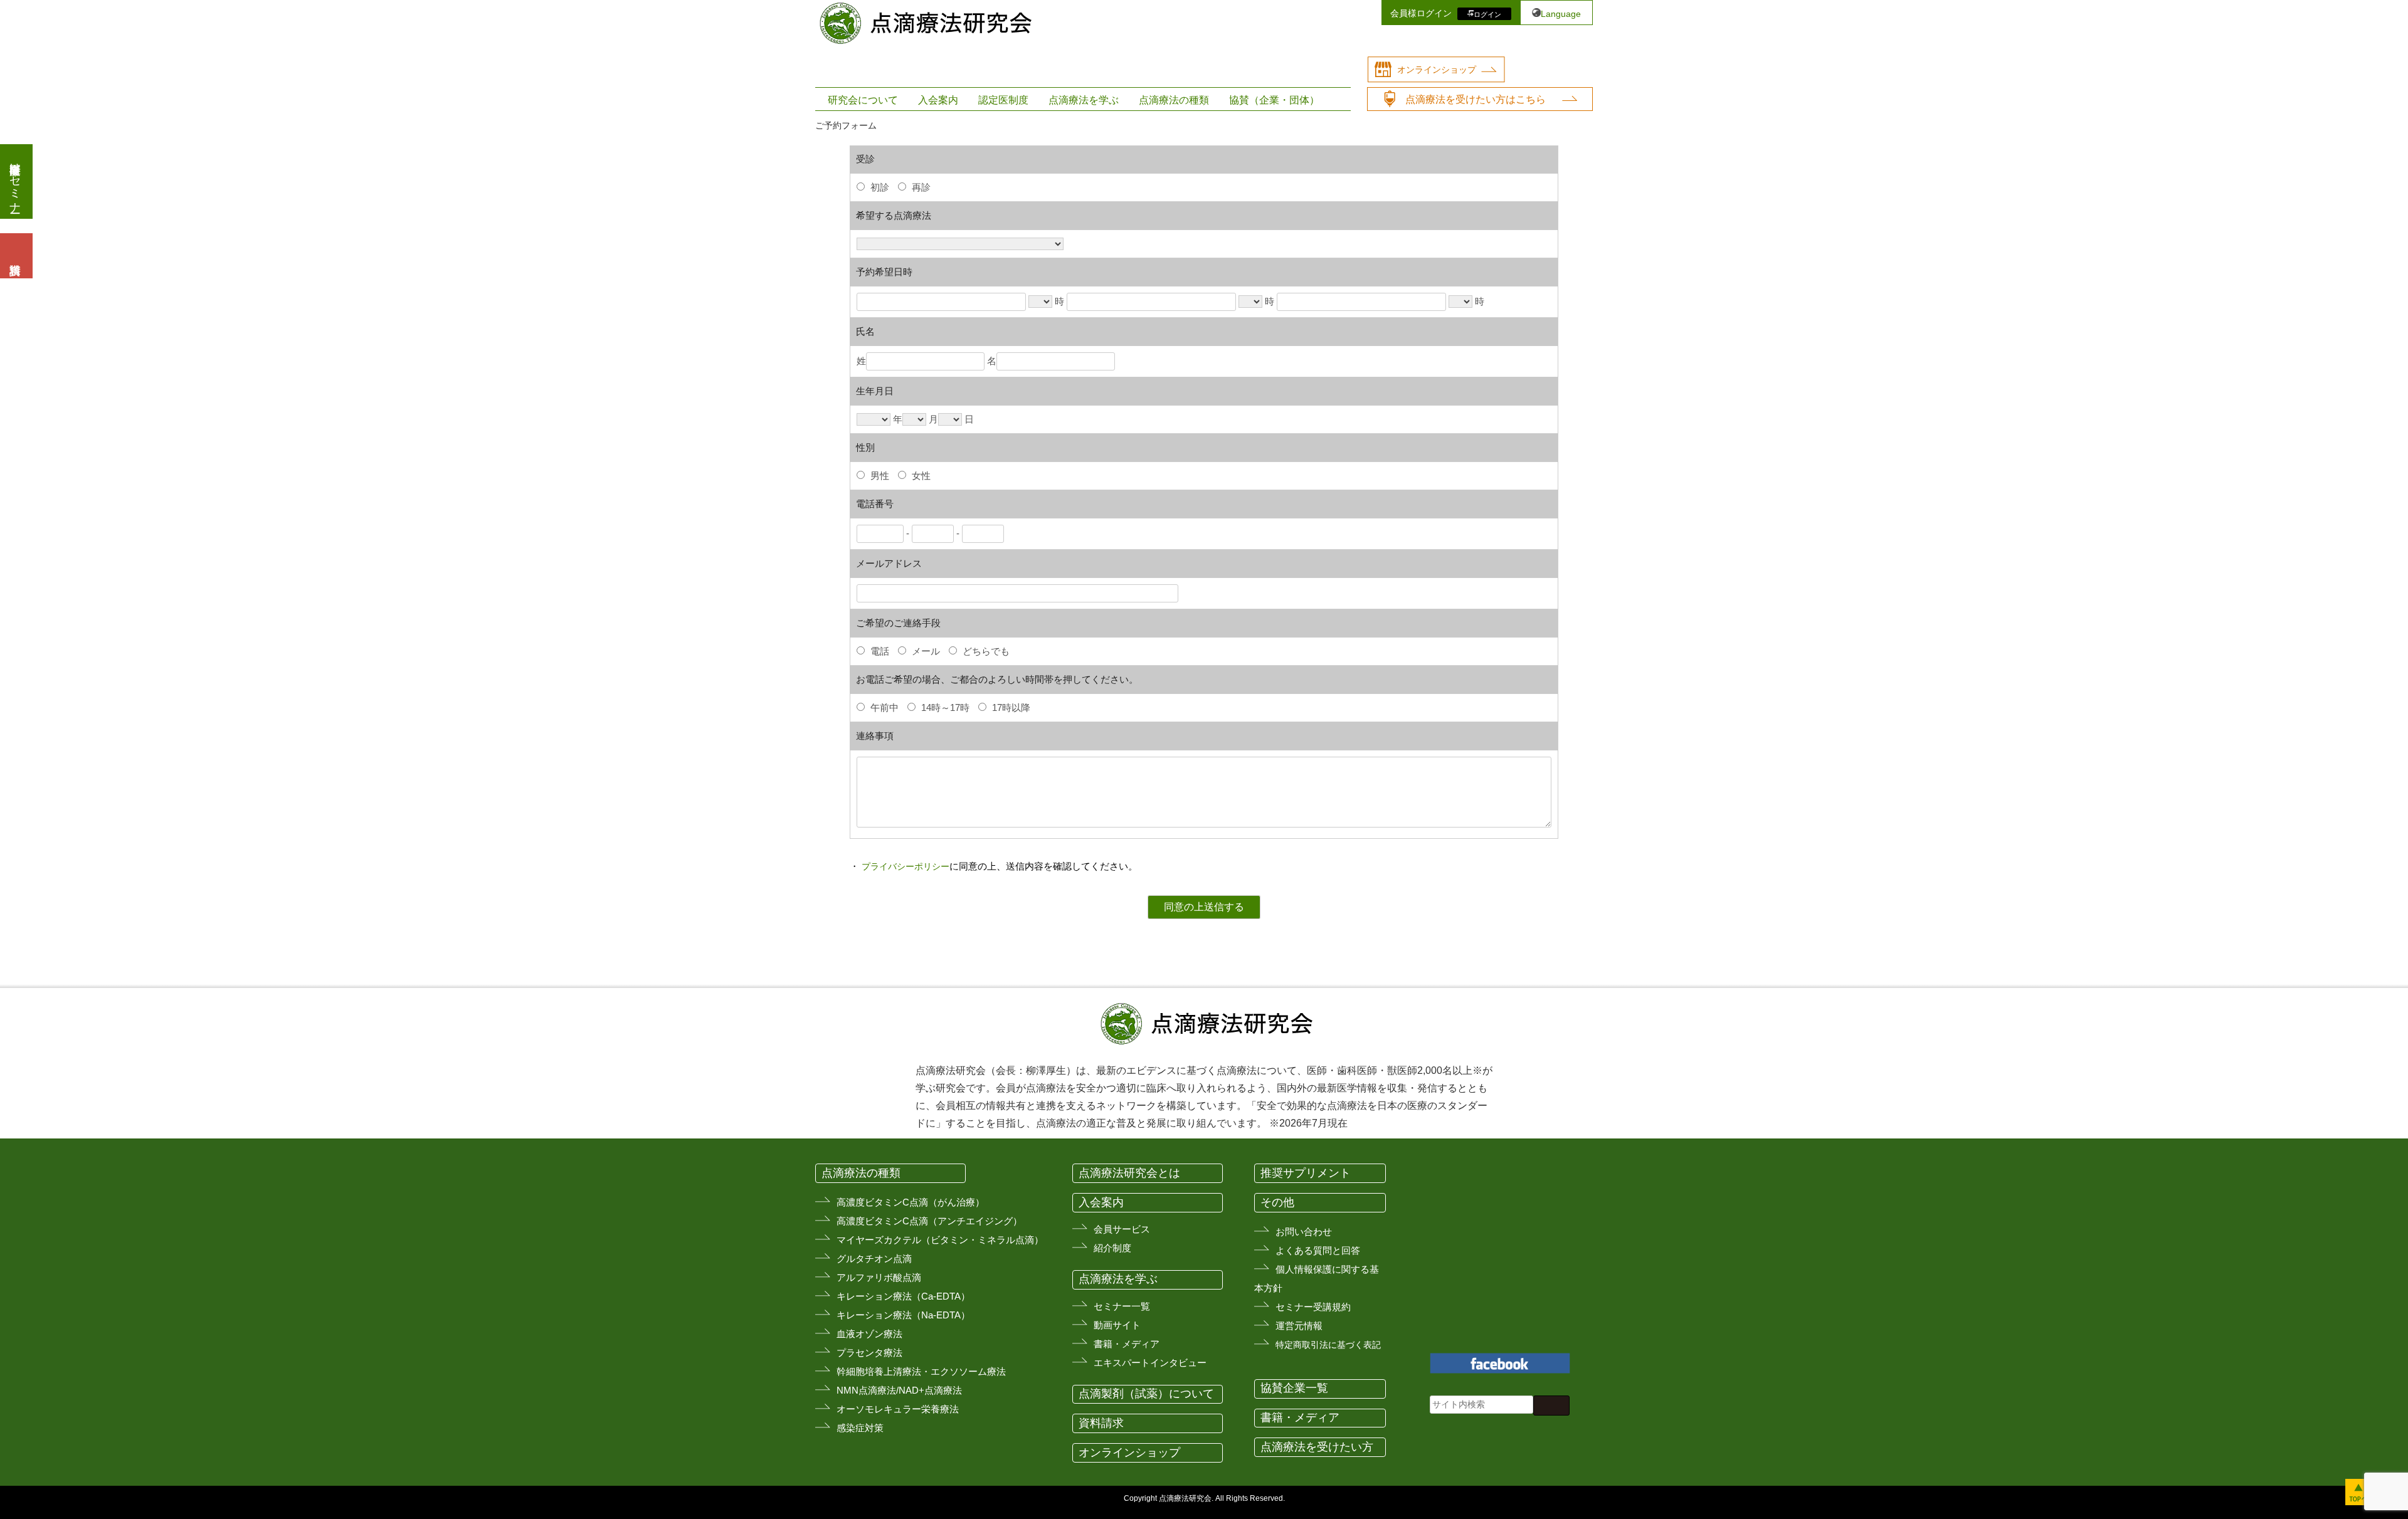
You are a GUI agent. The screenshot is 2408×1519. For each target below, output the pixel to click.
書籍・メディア (1127, 1344)
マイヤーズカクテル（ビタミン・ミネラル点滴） (940, 1240)
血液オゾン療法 (869, 1334)
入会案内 (938, 100)
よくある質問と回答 (1318, 1250)
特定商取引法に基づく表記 (1328, 1345)
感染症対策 (860, 1428)
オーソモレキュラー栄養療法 (898, 1409)
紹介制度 (1112, 1248)
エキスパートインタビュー (1150, 1363)
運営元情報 (1299, 1326)
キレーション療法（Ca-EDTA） (903, 1296)
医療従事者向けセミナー (15, 181)
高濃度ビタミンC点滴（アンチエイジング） (929, 1221)
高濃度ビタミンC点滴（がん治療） (911, 1202)
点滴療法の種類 (1174, 100)
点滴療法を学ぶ (1084, 100)
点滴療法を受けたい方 (1317, 1447)
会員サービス (1122, 1229)
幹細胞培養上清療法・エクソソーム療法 (921, 1371)
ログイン (1487, 14)
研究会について (863, 100)
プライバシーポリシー (906, 866)
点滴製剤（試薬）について (1146, 1394)
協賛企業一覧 (1294, 1388)
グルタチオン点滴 (874, 1259)
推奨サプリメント (1306, 1173)
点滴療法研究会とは (1129, 1173)
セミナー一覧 (1122, 1306)
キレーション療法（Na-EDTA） (903, 1315)
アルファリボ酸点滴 (879, 1277)
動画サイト (1117, 1325)
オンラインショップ (1437, 70)
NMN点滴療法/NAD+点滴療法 (899, 1390)
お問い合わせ (1304, 1232)
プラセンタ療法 (869, 1353)
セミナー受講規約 (1313, 1307)
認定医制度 (1003, 100)
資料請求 (1101, 1423)
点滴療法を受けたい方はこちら (1476, 99)
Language (1561, 14)
